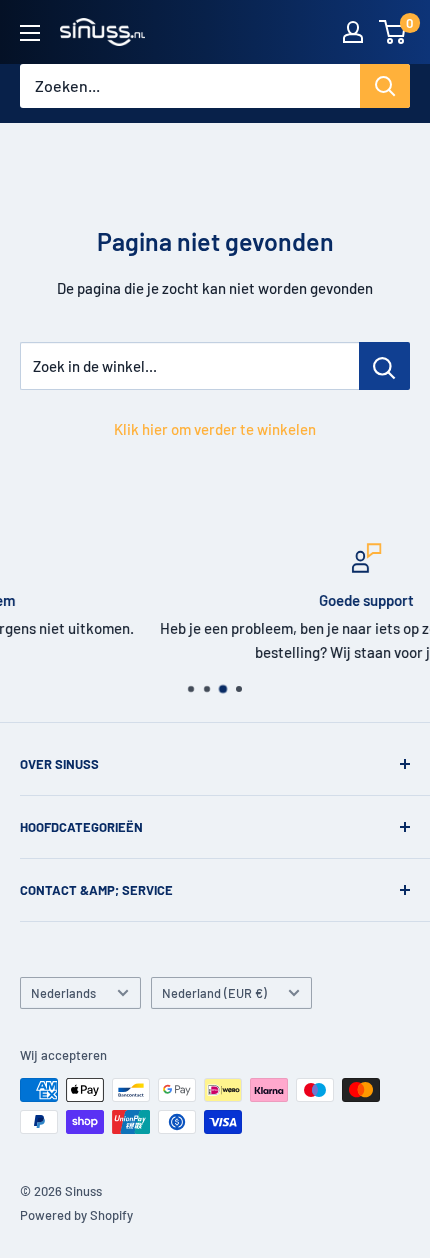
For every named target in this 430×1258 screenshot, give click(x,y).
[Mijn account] (353, 32)
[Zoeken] (385, 86)
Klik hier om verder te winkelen (215, 429)
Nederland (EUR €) (214, 993)
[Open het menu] (30, 33)
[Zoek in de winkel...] (384, 366)
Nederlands (63, 993)
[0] (393, 32)
